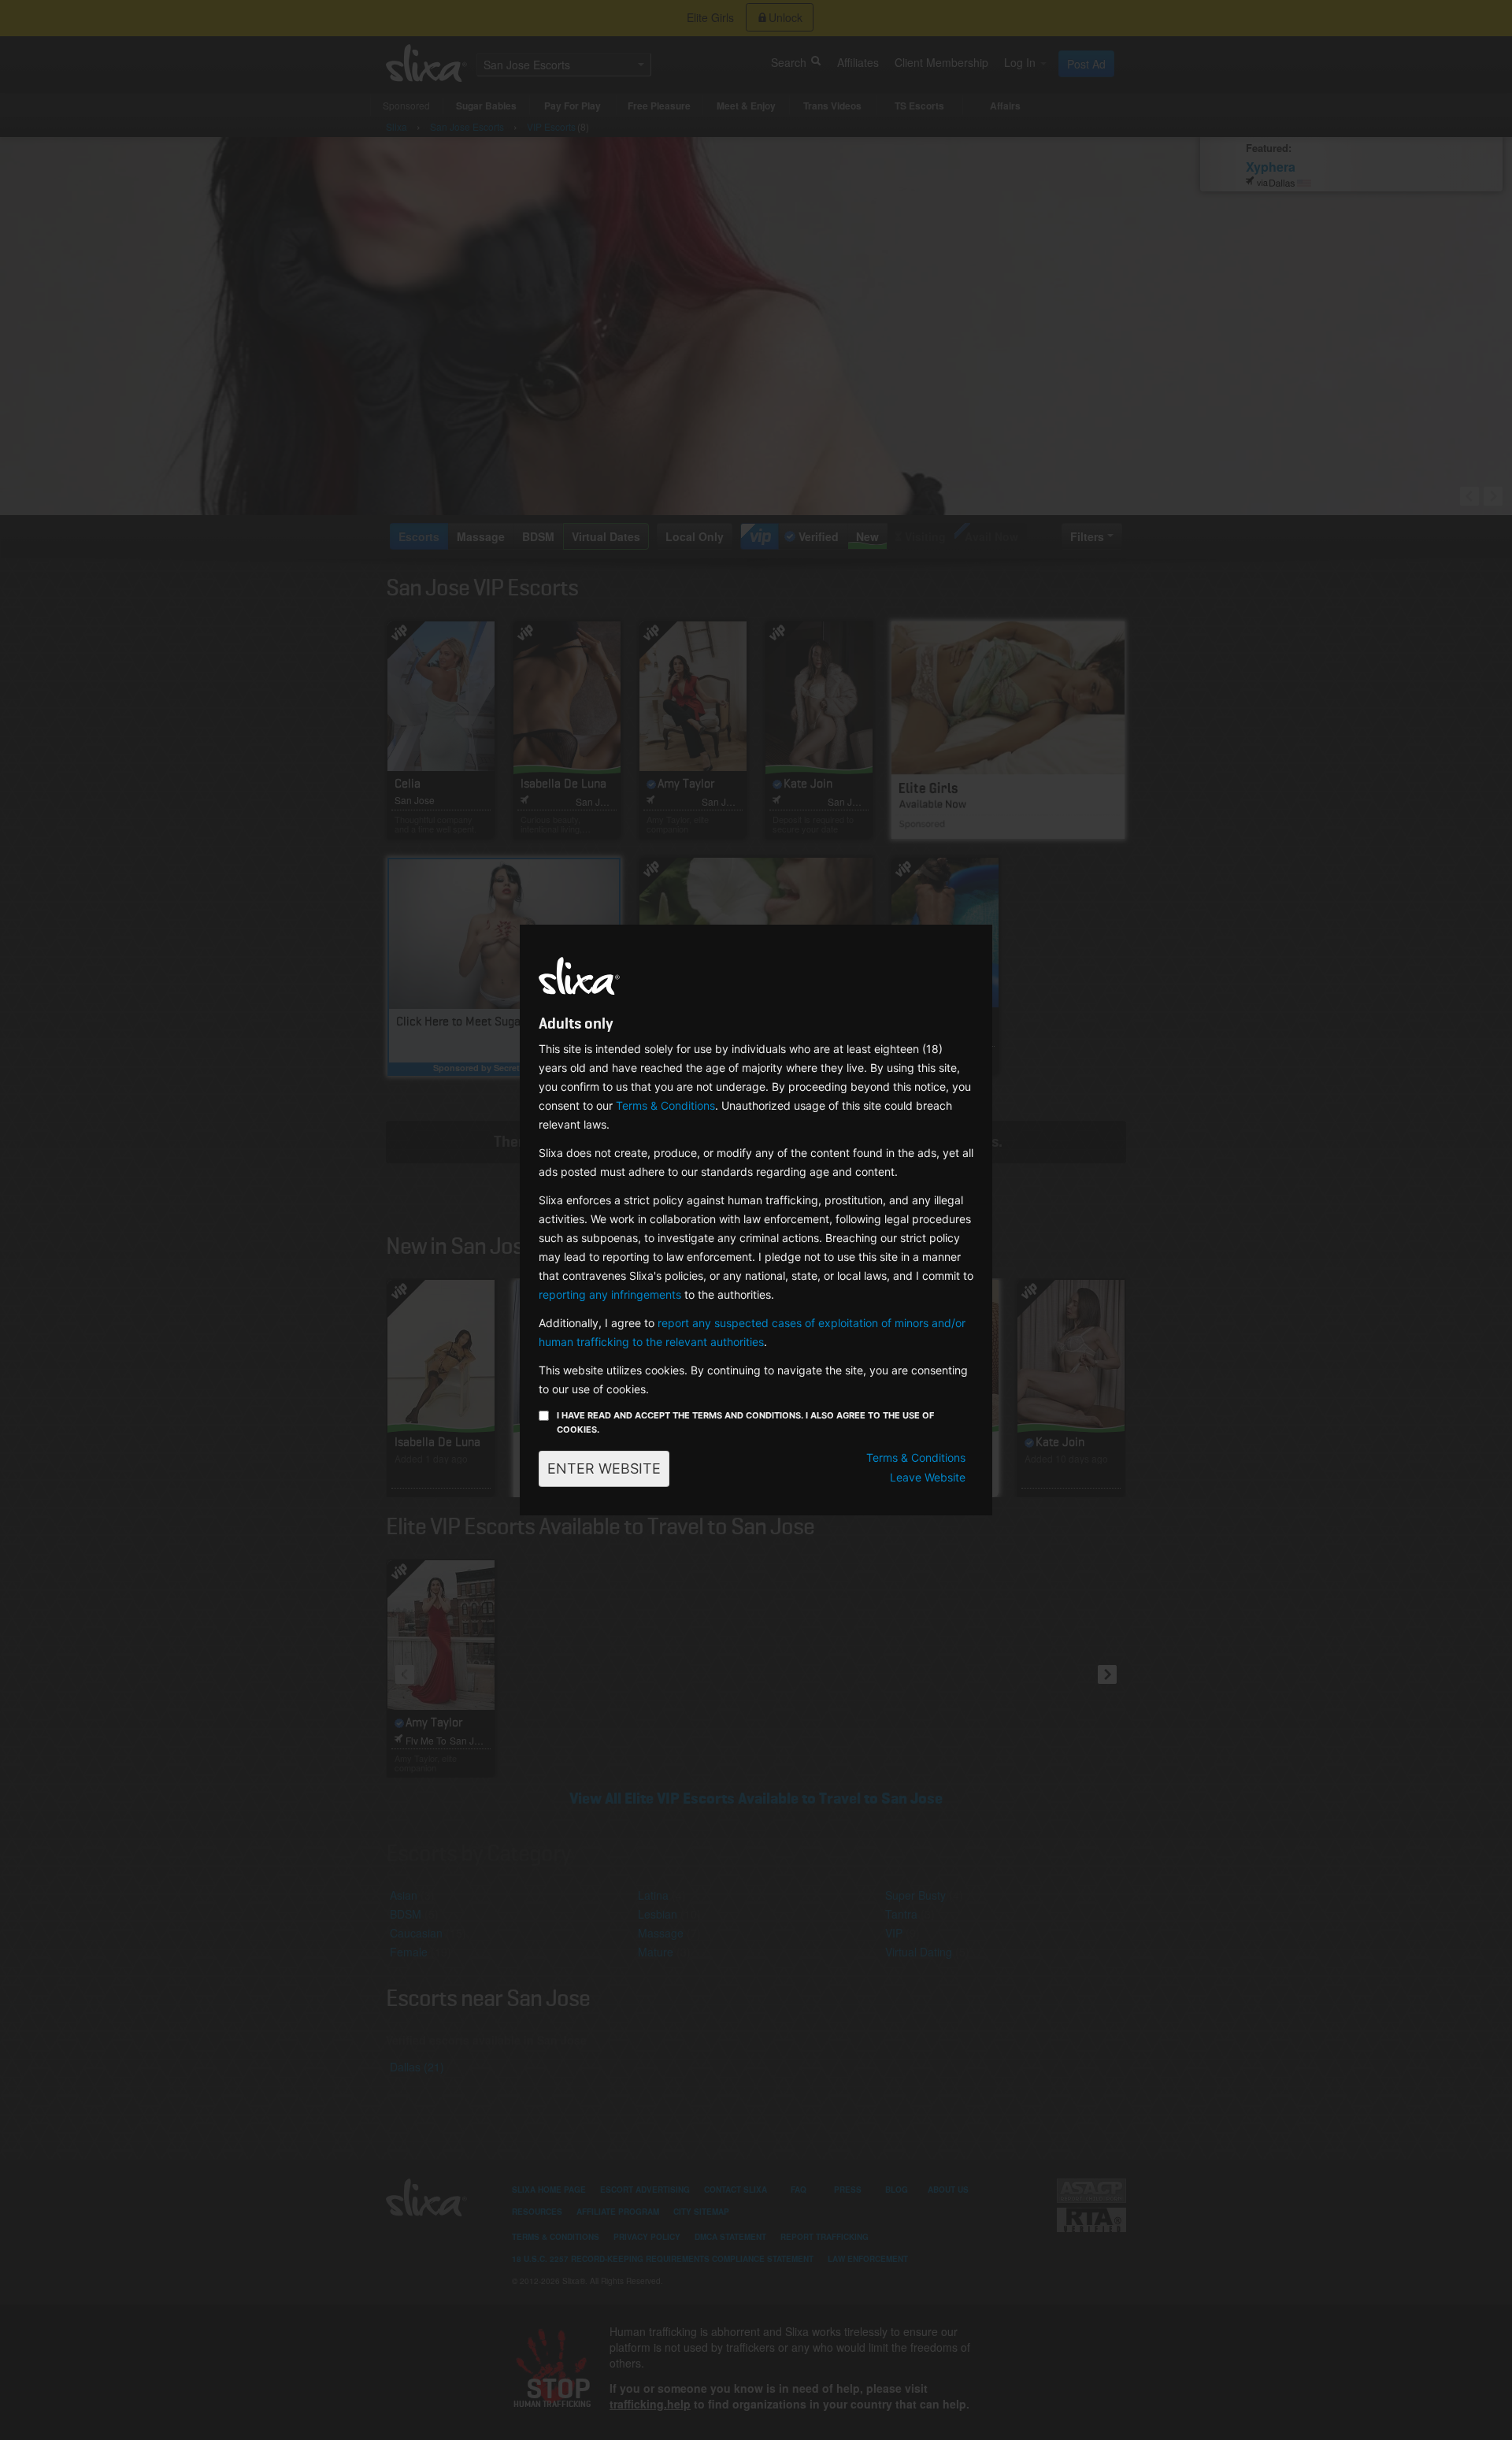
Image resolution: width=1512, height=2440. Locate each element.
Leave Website (928, 1477)
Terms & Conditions (665, 1105)
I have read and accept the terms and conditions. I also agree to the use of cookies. (745, 1422)
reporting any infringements (610, 1294)
